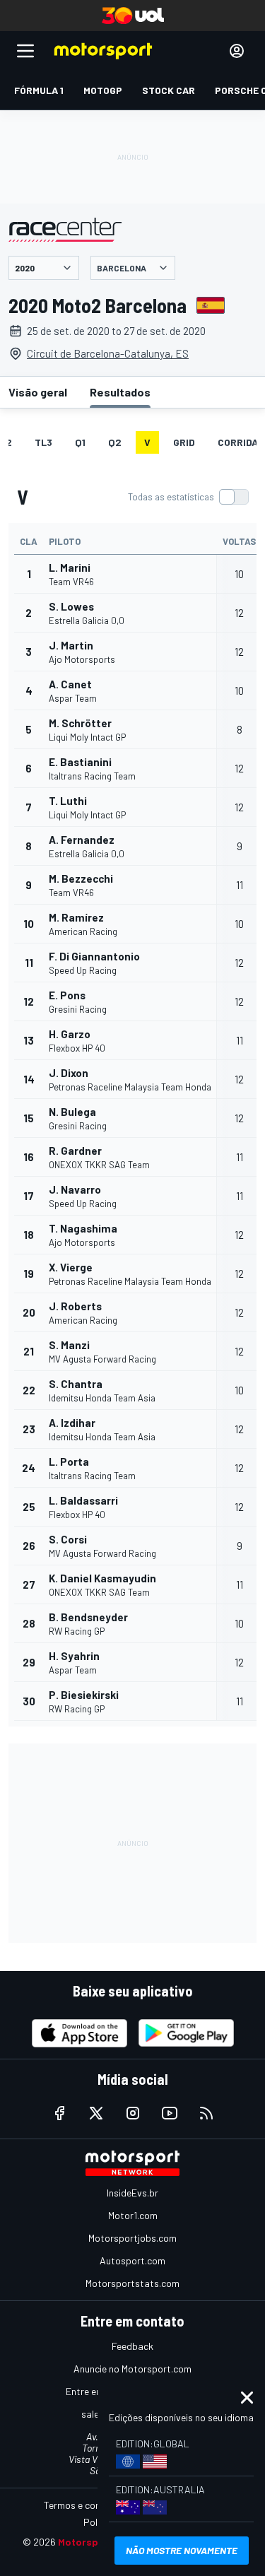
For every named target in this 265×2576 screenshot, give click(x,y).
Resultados (120, 392)
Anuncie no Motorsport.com (132, 2369)
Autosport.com (132, 2260)
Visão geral (38, 392)
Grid (184, 442)
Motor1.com (133, 2215)
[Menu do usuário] (237, 51)
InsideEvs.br (132, 2193)
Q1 (80, 442)
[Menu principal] (25, 51)
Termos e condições (86, 2505)
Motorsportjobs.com (132, 2238)
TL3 (43, 442)
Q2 (115, 442)
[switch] (188, 497)
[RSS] (206, 2113)
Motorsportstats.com (132, 2283)
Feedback (132, 2346)
